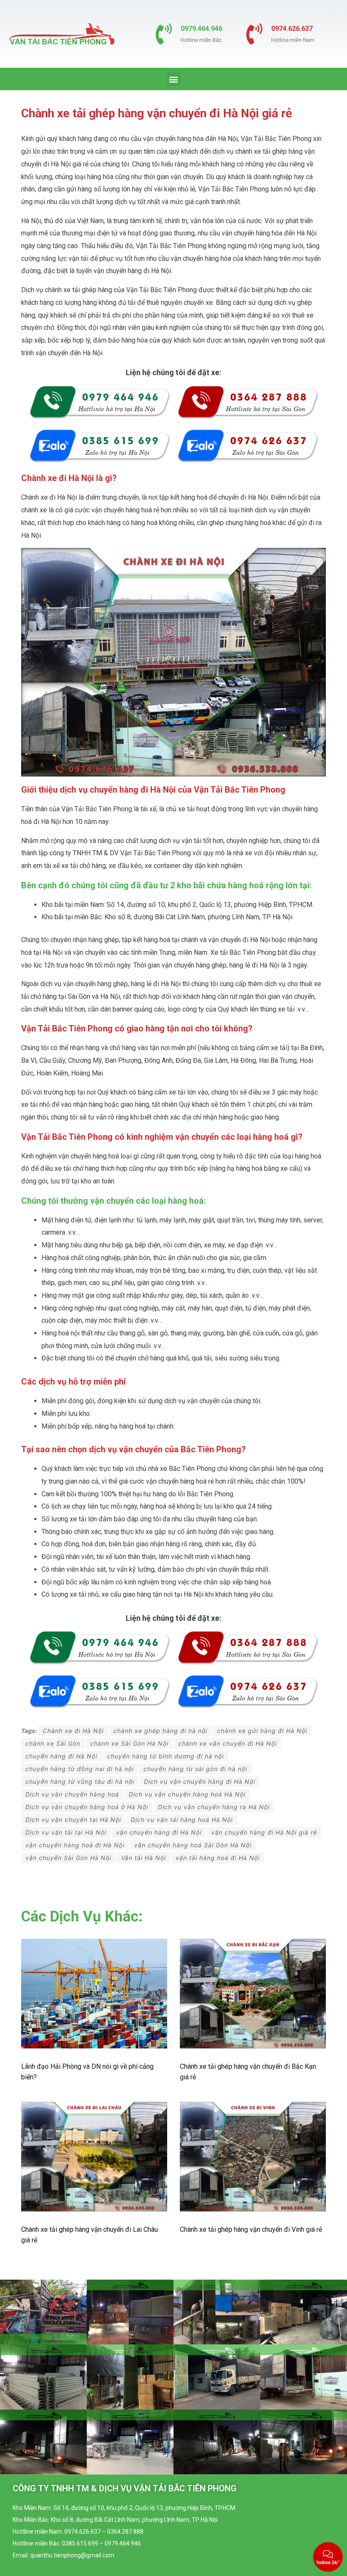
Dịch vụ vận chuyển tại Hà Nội (73, 1820)
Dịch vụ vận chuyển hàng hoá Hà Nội (187, 1794)
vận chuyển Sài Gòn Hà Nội (68, 1858)
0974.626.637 (292, 29)
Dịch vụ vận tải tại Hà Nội (66, 1832)
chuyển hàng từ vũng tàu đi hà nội (80, 1781)
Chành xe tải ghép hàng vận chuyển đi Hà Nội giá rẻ (157, 113)
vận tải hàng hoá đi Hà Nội (218, 1858)
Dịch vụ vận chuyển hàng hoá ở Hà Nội (87, 1807)
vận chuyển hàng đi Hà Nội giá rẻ (264, 1832)
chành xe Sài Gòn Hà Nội (129, 1743)
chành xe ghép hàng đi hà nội (160, 1731)
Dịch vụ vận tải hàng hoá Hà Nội (182, 1820)
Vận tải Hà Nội (143, 1858)
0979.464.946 (201, 29)
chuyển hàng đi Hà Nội (61, 1756)
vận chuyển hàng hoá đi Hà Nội (75, 1845)
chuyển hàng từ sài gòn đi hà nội (195, 1769)
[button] (174, 79)
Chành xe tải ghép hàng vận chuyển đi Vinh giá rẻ (251, 2229)
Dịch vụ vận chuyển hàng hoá (72, 1794)
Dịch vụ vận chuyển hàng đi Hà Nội (200, 1781)
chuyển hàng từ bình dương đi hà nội (165, 1756)
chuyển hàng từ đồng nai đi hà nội (80, 1769)
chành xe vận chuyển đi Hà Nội (227, 1743)
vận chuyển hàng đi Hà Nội (159, 1832)
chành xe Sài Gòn (53, 1743)
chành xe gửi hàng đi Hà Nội (262, 1731)
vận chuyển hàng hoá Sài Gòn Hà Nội (193, 1845)
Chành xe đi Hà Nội (73, 1731)
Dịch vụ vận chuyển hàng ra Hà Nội (214, 1807)
